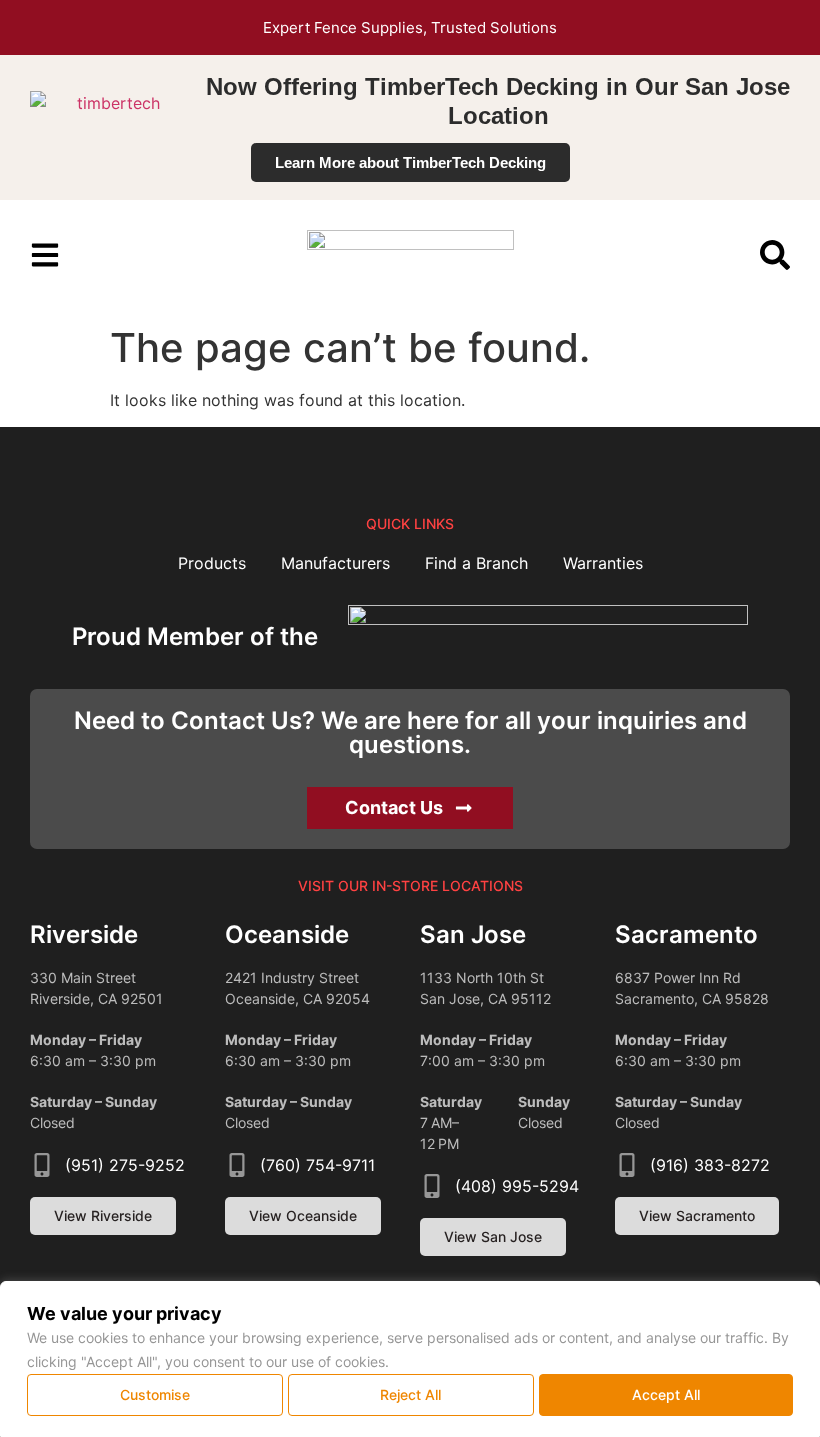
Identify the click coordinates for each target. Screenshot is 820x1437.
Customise (155, 1394)
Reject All (410, 1394)
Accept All (666, 1394)
